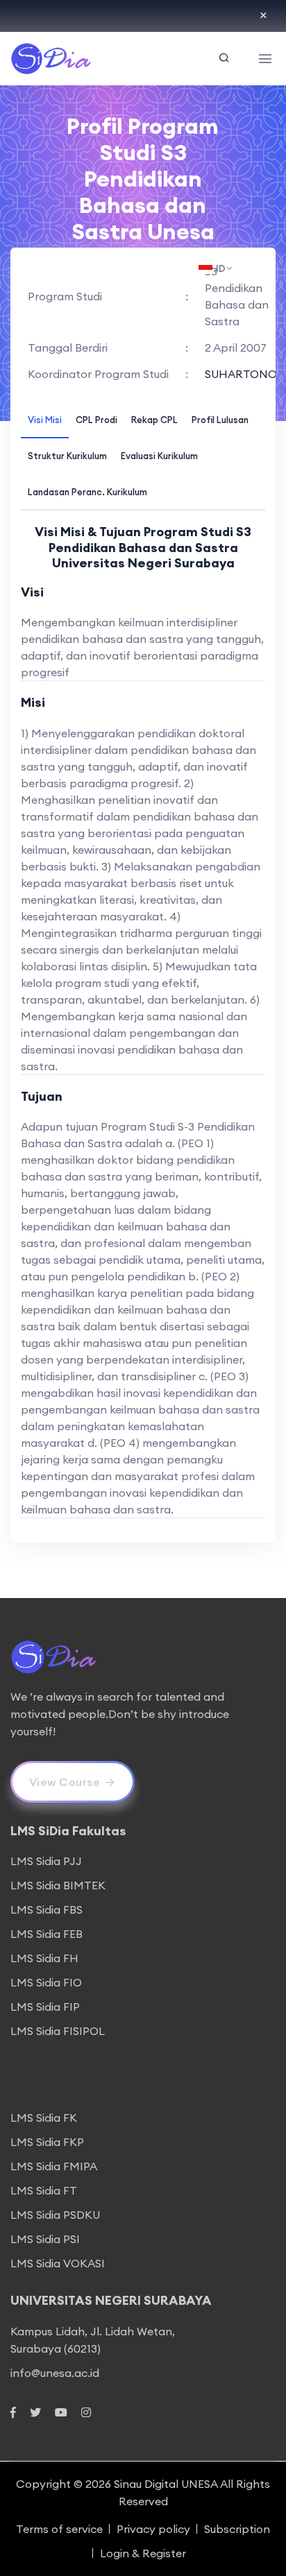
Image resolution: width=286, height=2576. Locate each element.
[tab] (45, 419)
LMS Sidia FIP (45, 2007)
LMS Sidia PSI (45, 2239)
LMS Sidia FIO (46, 1982)
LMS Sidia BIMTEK (58, 1885)
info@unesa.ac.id (55, 2373)
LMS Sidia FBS (47, 1909)
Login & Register (143, 2553)
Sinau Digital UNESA (166, 2484)
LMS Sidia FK (44, 2118)
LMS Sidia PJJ (46, 1861)
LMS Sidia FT (44, 2190)
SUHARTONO (241, 374)
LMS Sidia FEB (47, 1934)
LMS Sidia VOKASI (58, 2263)
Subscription (237, 2529)
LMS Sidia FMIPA (54, 2166)
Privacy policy (153, 2529)
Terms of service (59, 2529)
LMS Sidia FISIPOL (58, 2031)
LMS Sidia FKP (47, 2142)
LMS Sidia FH (44, 1958)
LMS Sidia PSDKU (55, 2215)
